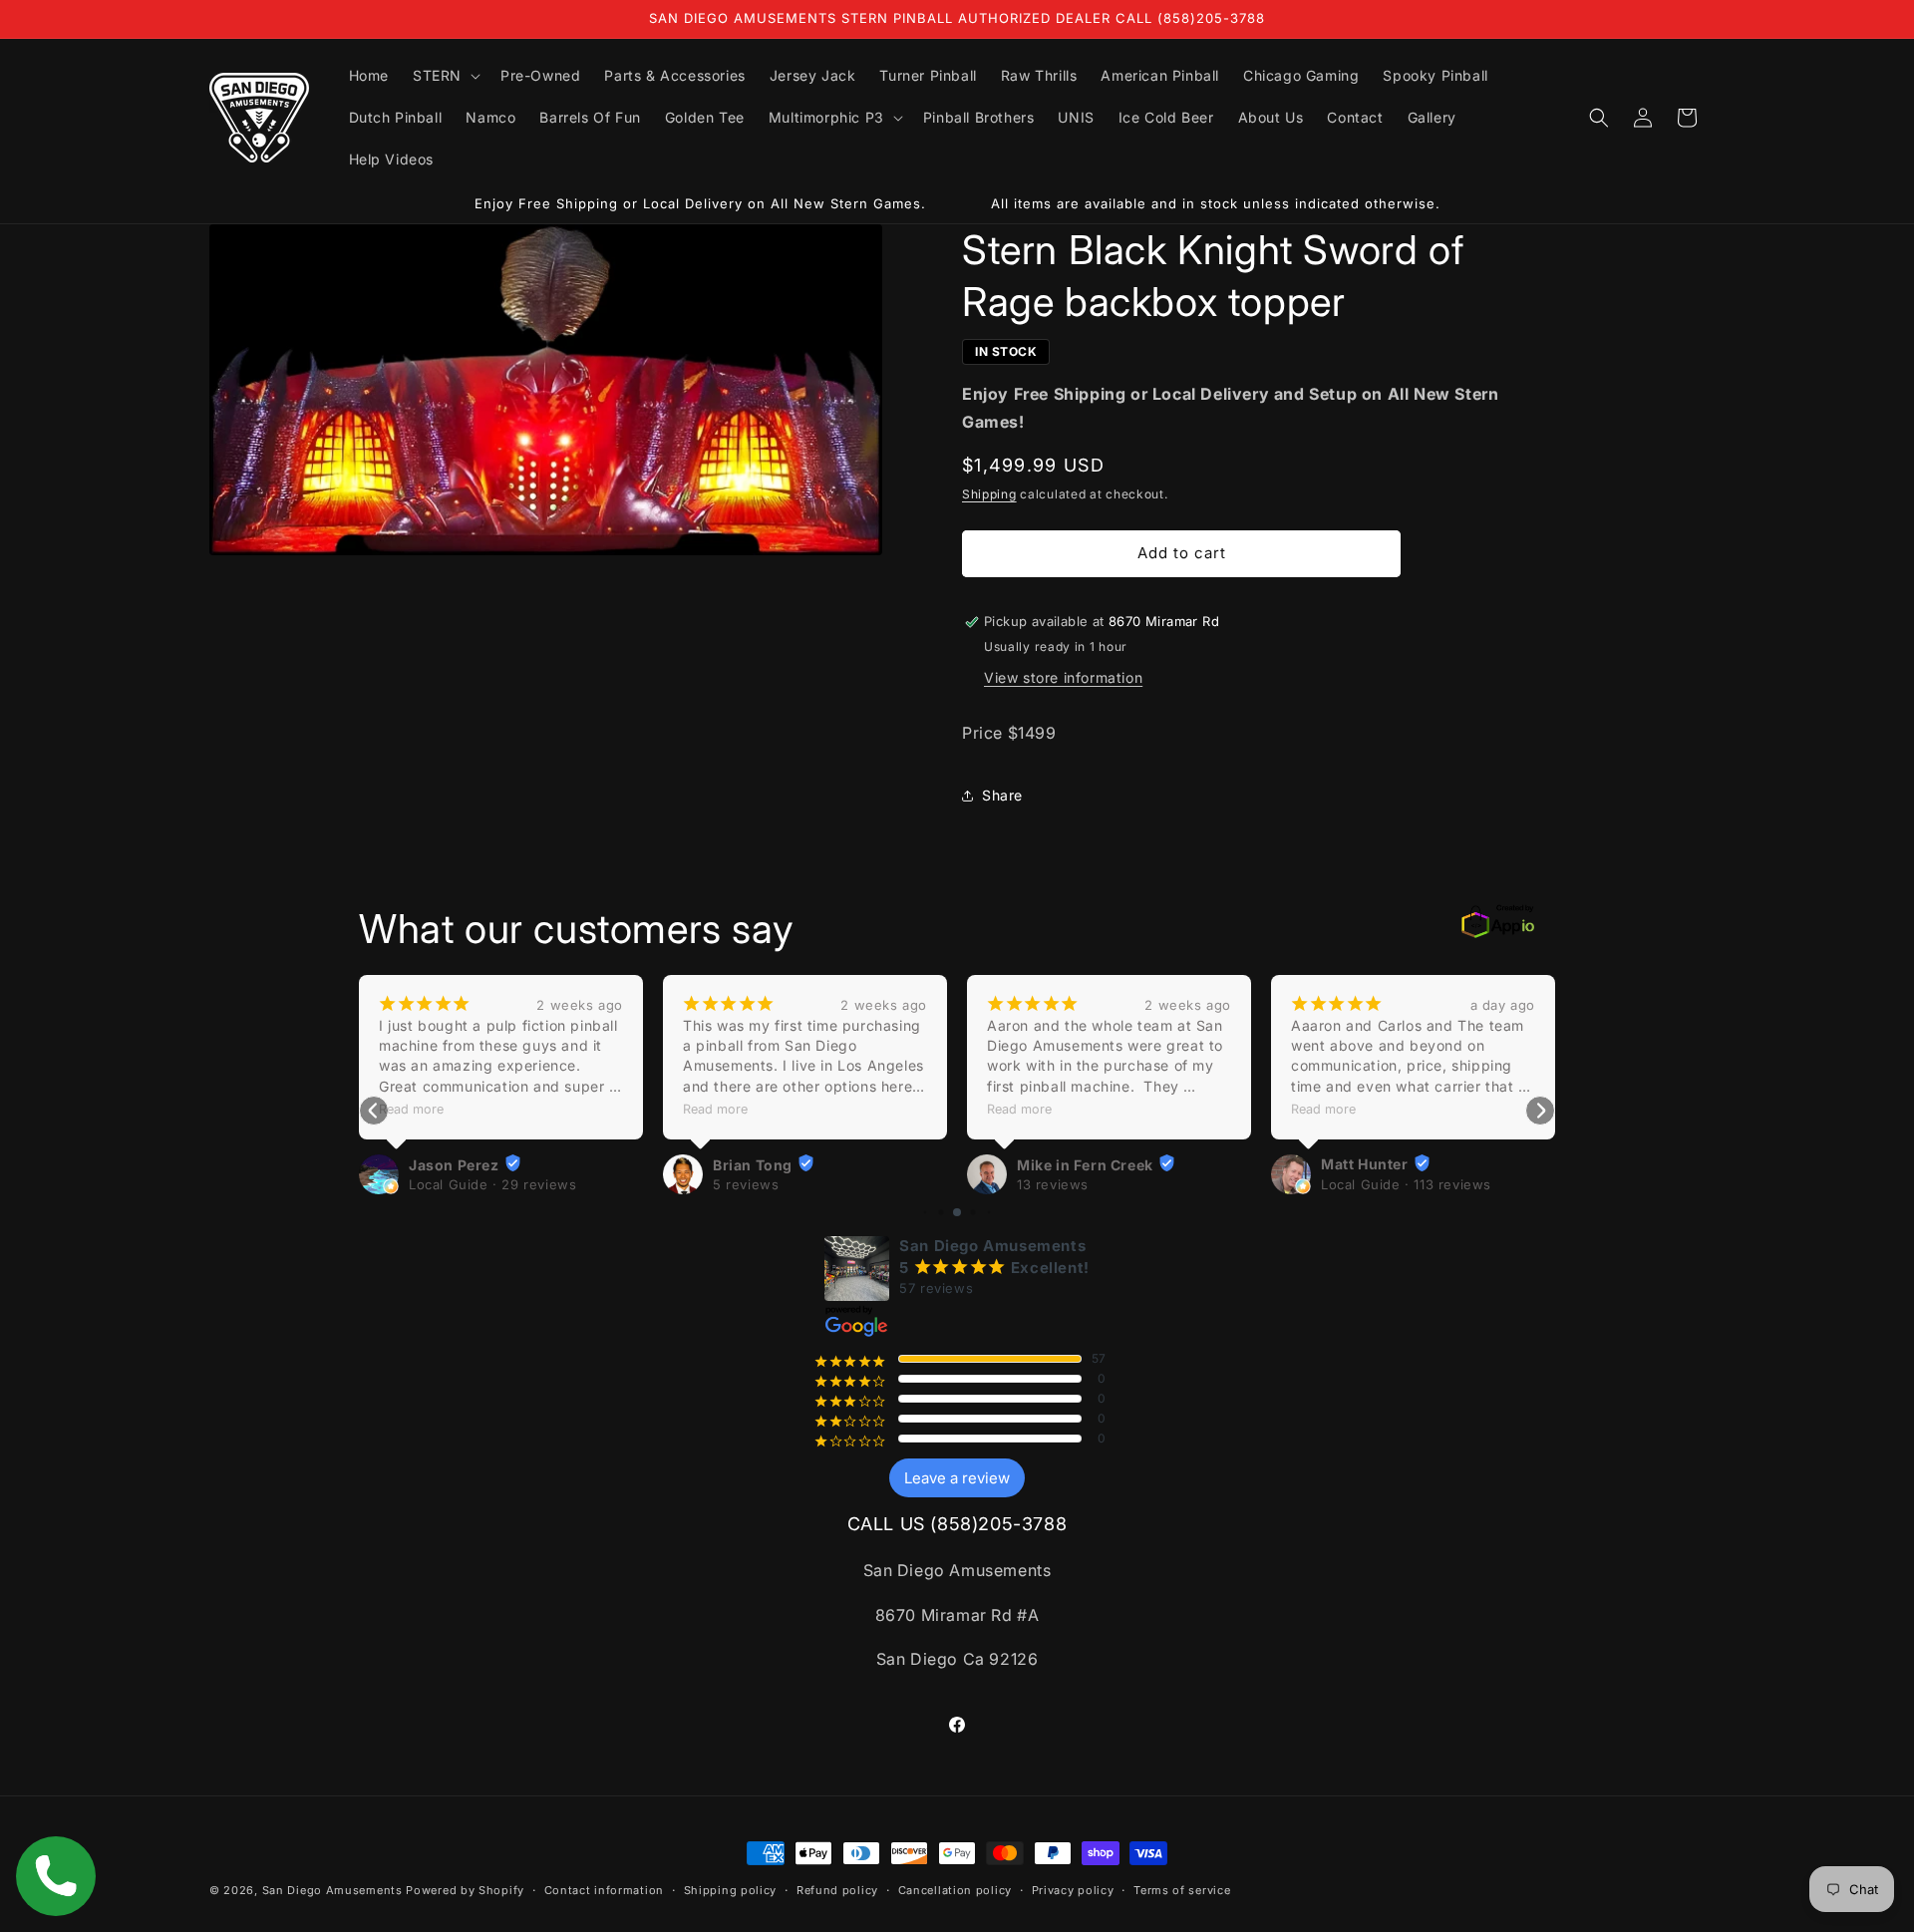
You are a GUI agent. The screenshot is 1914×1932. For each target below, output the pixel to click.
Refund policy (837, 1889)
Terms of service (1182, 1889)
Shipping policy (731, 1889)
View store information (1063, 678)
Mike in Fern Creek (1085, 1164)
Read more (411, 1109)
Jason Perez (454, 1164)
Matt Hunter (1365, 1164)
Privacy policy (1073, 1889)
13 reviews (1053, 1184)
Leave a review (957, 1478)
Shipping (989, 495)
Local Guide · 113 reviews (1406, 1184)
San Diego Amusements (332, 1890)
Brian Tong (753, 1164)
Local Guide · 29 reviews (492, 1184)
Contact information (604, 1889)
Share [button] (1002, 795)
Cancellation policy (955, 1889)
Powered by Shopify (465, 1890)
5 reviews (746, 1184)
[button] (445, 76)
